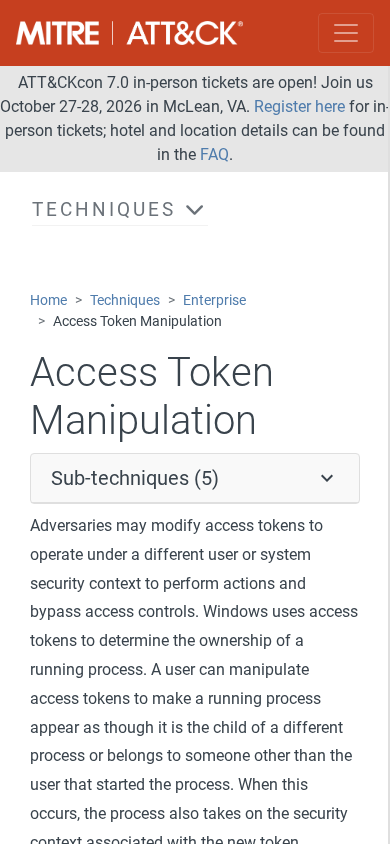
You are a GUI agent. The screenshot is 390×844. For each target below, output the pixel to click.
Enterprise (214, 300)
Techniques (125, 300)
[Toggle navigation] (346, 33)
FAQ (214, 154)
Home (48, 300)
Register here (299, 106)
